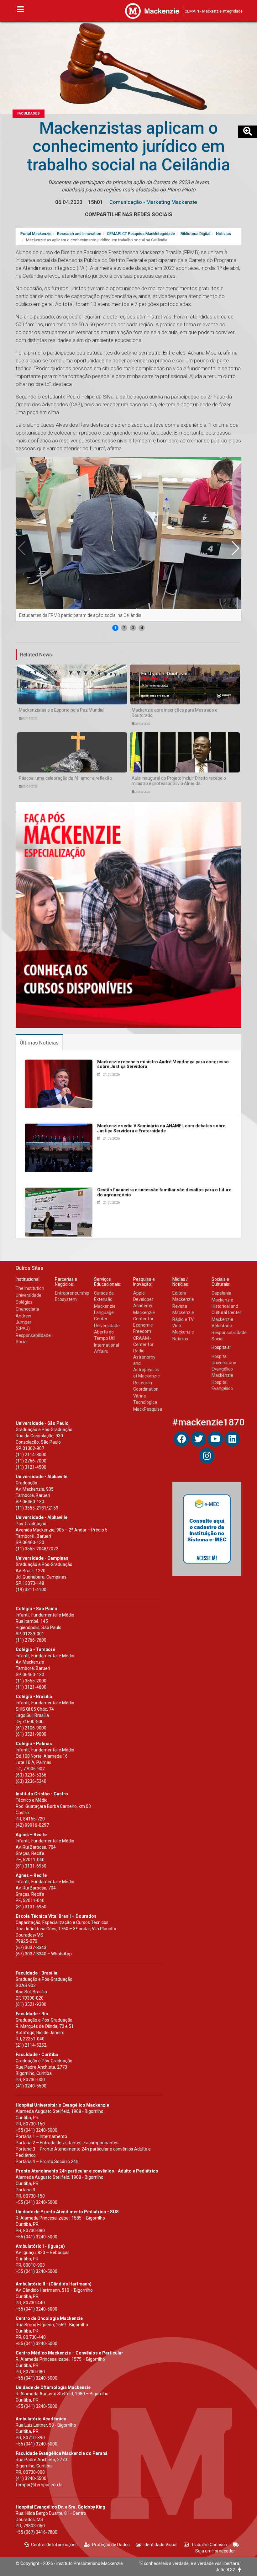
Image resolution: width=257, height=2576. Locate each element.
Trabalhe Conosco (209, 2545)
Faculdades (29, 113)
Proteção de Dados (111, 2545)
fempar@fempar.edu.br (39, 2485)
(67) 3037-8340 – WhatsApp (44, 1954)
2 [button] (124, 628)
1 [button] (115, 628)
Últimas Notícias (39, 1043)
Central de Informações (54, 2545)
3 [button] (133, 628)
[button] (235, 548)
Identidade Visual (160, 2545)
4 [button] (142, 628)
